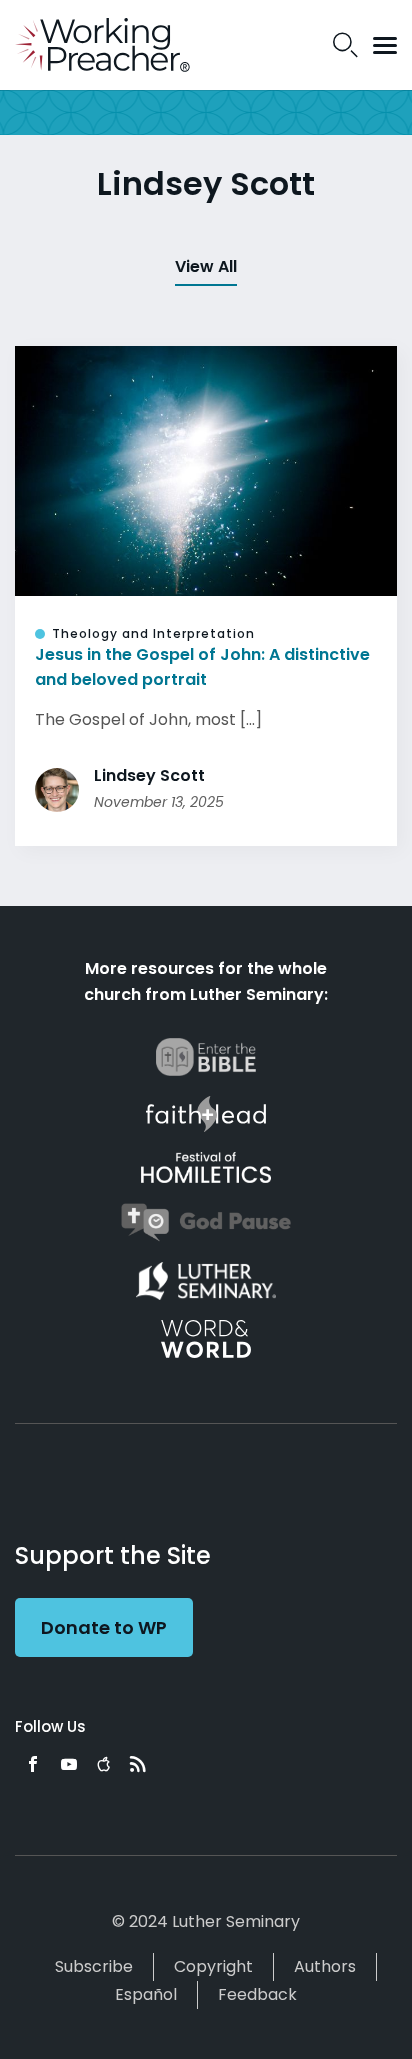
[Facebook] (33, 1764)
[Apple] (103, 1764)
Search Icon (345, 45)
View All (206, 266)
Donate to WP (104, 1627)
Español (146, 1994)
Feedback (257, 1994)
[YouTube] (69, 1764)
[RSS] (138, 1764)
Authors (325, 1966)
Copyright (213, 1966)
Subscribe (94, 1966)
